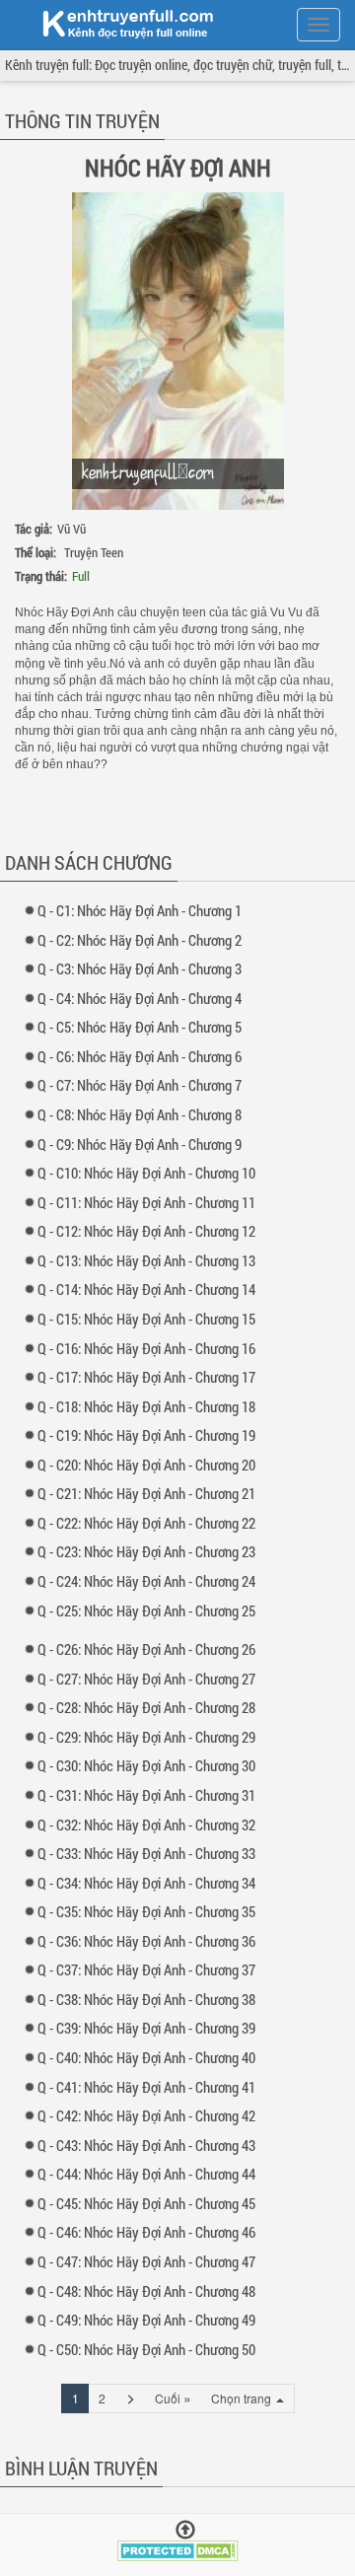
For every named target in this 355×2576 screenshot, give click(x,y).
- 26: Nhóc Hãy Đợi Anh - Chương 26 (151, 1649)
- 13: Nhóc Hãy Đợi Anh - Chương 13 (151, 1260)
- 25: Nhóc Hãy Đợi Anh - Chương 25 (151, 1610)
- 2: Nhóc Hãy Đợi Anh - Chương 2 (144, 940)
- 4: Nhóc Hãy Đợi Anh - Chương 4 (144, 998)
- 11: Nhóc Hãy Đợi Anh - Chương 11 (151, 1202)
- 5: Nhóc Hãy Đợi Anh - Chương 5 (144, 1027)
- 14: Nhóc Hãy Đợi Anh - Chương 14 (151, 1289)
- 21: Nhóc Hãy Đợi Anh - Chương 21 (151, 1493)
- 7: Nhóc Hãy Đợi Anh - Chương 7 (144, 1085)
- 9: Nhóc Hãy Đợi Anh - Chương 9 (144, 1144)
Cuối (173, 2397)
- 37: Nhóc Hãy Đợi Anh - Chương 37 (151, 1969)
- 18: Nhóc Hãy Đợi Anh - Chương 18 (151, 1406)
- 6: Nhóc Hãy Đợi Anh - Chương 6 (144, 1056)
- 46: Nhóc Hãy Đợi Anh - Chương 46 (151, 2232)
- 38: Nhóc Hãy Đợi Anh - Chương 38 (151, 1999)
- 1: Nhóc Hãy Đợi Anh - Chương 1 (144, 910)
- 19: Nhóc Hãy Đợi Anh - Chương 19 (151, 1435)
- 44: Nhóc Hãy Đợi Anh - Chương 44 (151, 2174)
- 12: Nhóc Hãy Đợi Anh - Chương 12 (151, 1231)
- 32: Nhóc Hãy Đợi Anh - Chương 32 (151, 1825)
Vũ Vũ (71, 529)
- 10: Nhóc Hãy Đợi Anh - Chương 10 (151, 1173)
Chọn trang (243, 2398)
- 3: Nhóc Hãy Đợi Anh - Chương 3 (144, 968)
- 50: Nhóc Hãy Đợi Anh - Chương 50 (151, 2349)
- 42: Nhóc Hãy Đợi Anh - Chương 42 (151, 2115)
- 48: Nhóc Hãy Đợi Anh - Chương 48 (151, 2291)
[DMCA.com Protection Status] (178, 2549)
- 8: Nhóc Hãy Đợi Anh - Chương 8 (144, 1114)
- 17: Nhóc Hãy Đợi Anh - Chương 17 (151, 1377)
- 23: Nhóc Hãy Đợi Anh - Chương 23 (151, 1551)
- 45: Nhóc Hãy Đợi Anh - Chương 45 (151, 2203)
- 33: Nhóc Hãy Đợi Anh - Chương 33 (151, 1853)
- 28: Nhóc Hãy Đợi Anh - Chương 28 (151, 1707)
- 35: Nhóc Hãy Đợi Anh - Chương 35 (151, 1911)
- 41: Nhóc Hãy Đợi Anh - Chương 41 (151, 2087)
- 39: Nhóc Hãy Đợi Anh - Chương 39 (151, 2028)
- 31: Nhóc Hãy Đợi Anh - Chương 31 (151, 1795)
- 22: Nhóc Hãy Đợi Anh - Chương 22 (151, 1523)
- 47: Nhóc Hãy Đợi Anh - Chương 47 (151, 2261)
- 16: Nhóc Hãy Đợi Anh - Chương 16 (151, 1348)
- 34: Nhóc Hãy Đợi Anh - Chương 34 (151, 1883)
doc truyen (116, 23)
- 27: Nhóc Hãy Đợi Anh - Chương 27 (151, 1679)
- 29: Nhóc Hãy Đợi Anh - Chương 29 (151, 1737)
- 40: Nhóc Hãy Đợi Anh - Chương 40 (151, 2057)
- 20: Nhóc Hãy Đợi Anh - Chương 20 (151, 1465)
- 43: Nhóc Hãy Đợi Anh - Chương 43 (151, 2145)
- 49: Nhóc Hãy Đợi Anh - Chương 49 (151, 2320)
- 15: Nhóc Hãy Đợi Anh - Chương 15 (151, 1319)
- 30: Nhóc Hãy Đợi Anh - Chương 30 (151, 1765)
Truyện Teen (94, 552)
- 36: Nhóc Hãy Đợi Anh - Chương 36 (151, 1941)
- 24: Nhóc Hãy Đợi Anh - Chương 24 (151, 1581)
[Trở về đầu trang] (185, 2530)
